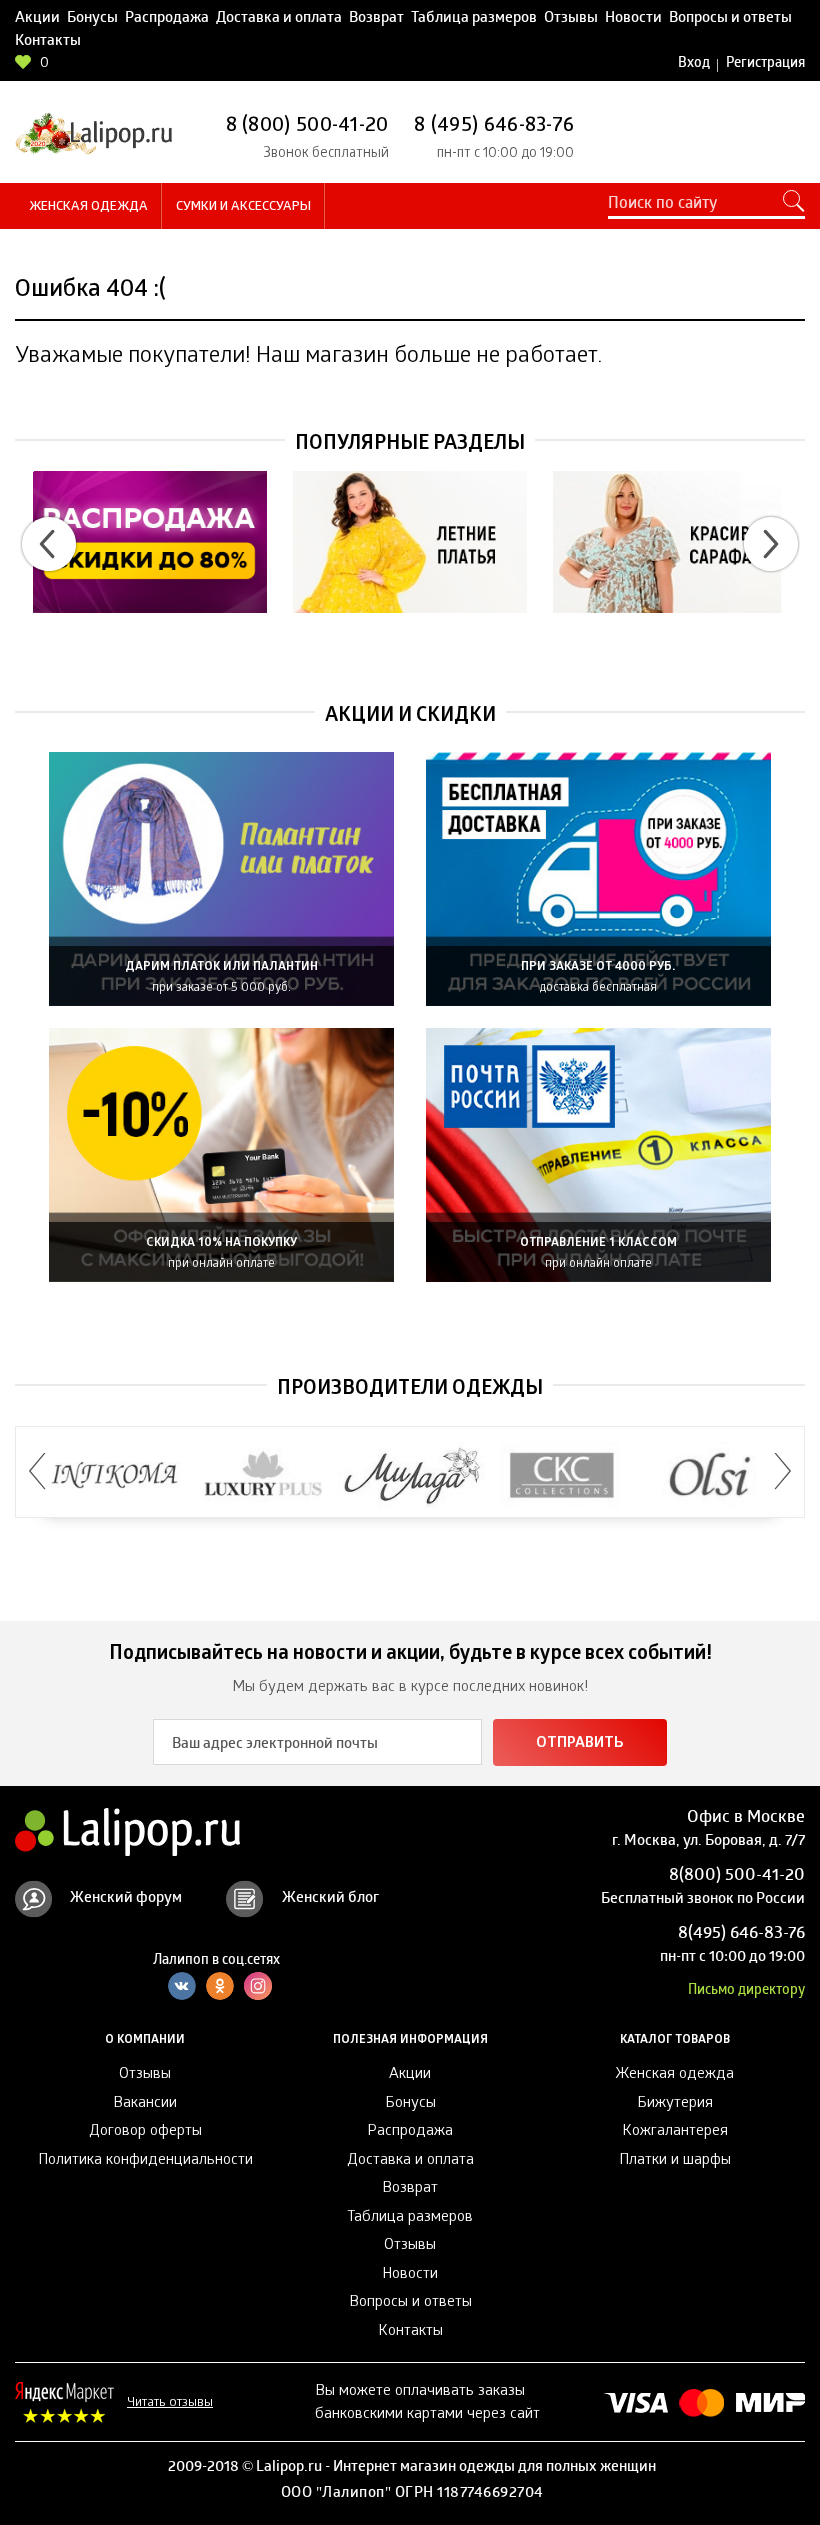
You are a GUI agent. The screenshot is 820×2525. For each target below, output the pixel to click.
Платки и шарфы (675, 2161)
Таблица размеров (474, 19)
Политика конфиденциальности (145, 2161)
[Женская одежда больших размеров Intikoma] (114, 1476)
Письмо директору (746, 1991)
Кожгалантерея (675, 2132)
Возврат (376, 19)
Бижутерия (675, 2104)
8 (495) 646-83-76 (494, 127)
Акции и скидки (410, 717)
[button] (49, 544)
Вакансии (145, 2104)
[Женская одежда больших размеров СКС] (561, 1476)
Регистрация (765, 64)
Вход (694, 64)
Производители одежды (410, 1390)
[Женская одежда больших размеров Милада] (412, 1476)
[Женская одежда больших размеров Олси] (710, 1476)
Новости (633, 19)
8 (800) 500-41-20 (307, 127)
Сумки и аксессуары (243, 207)
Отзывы (571, 19)
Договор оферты (145, 2132)
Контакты (48, 42)
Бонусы (92, 19)
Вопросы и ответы (730, 19)
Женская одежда (88, 207)
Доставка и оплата (279, 19)
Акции (37, 19)
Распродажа (167, 19)
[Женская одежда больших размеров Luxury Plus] (263, 1476)
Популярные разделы (410, 445)
